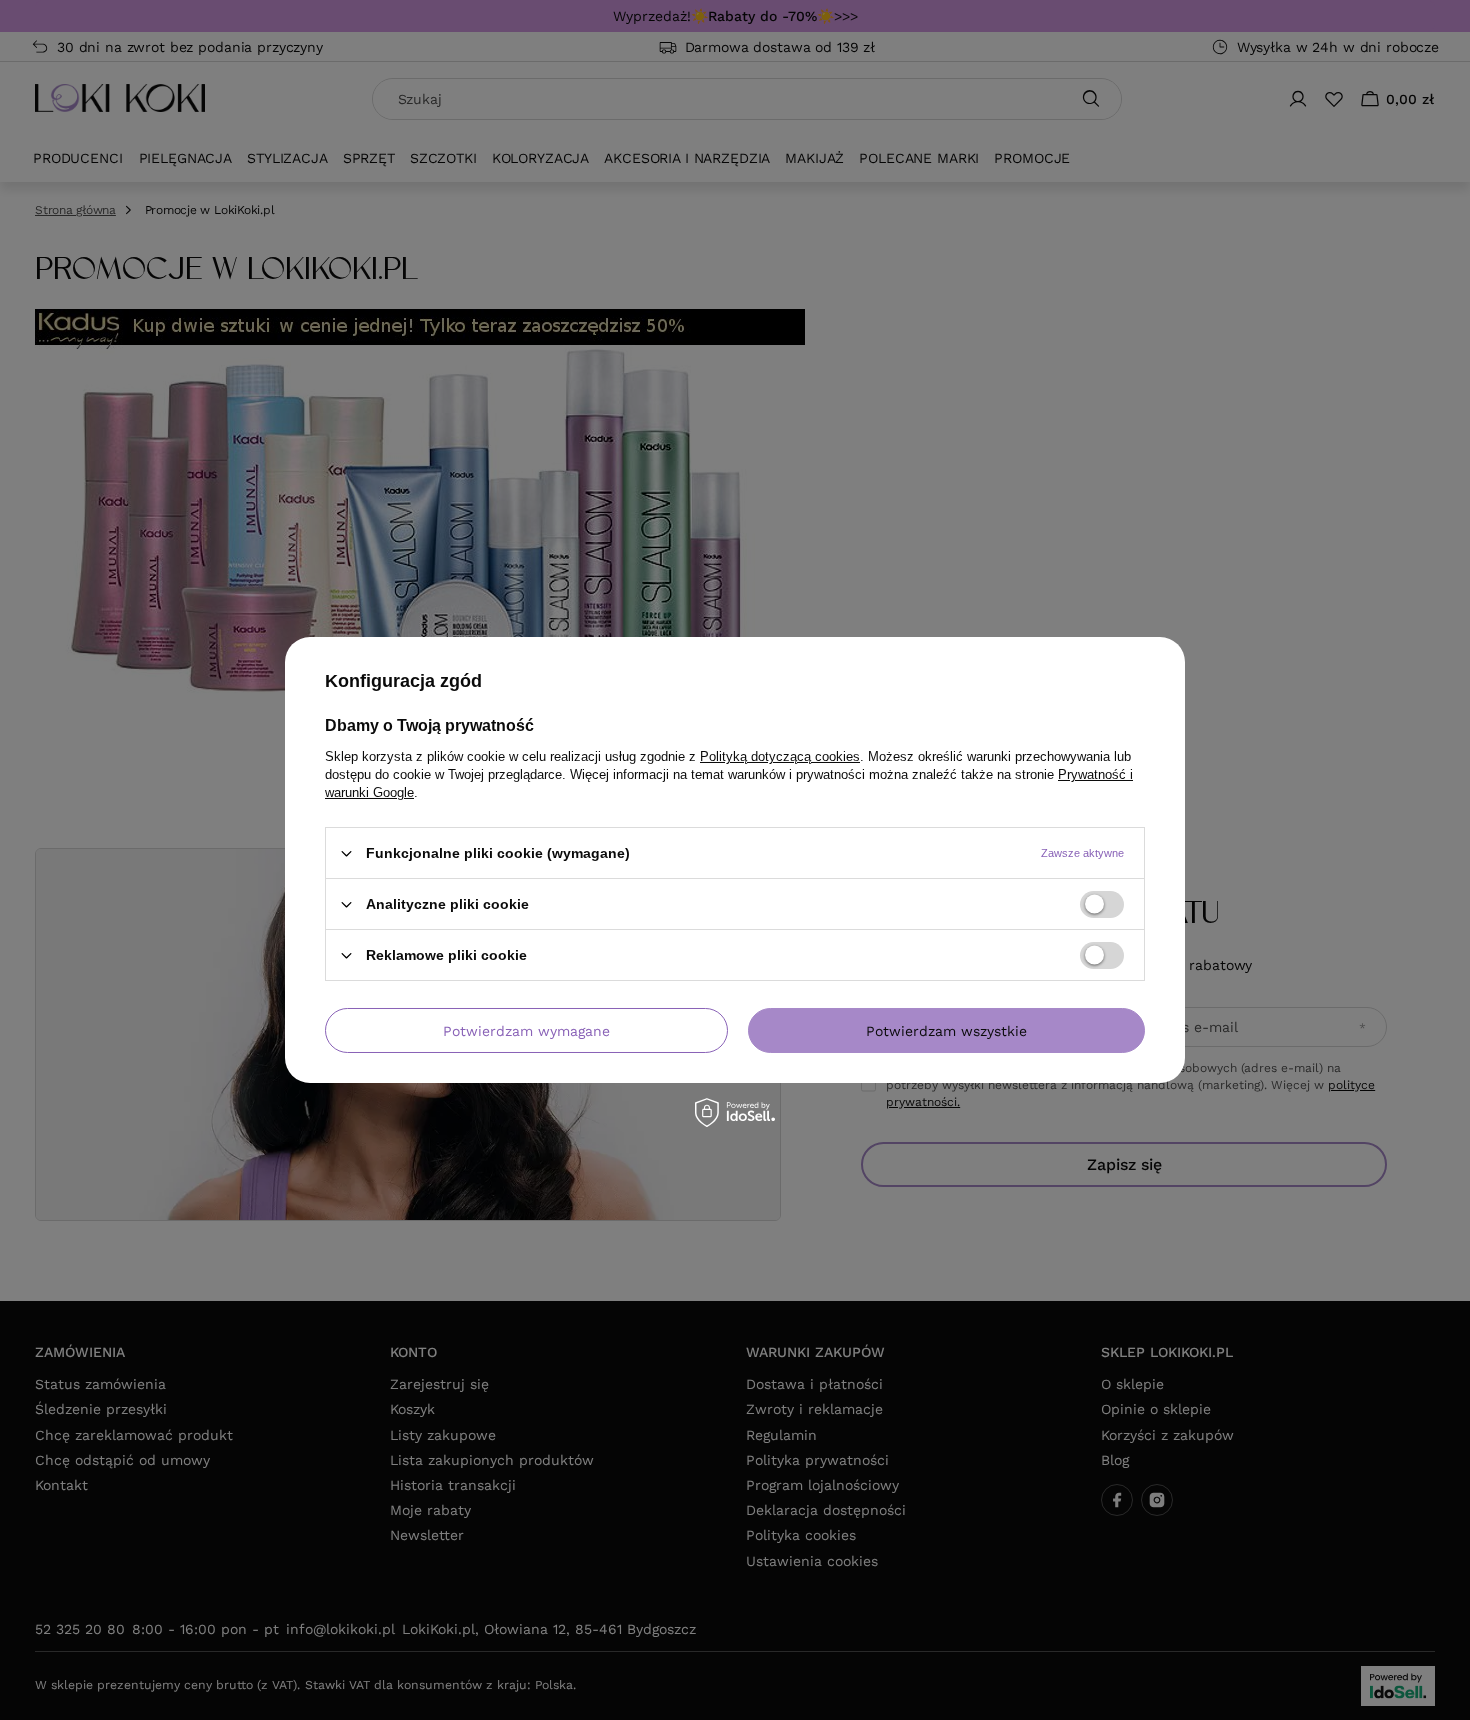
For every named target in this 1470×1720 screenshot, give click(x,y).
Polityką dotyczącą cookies (780, 756)
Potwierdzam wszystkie (946, 1030)
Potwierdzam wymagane (526, 1030)
